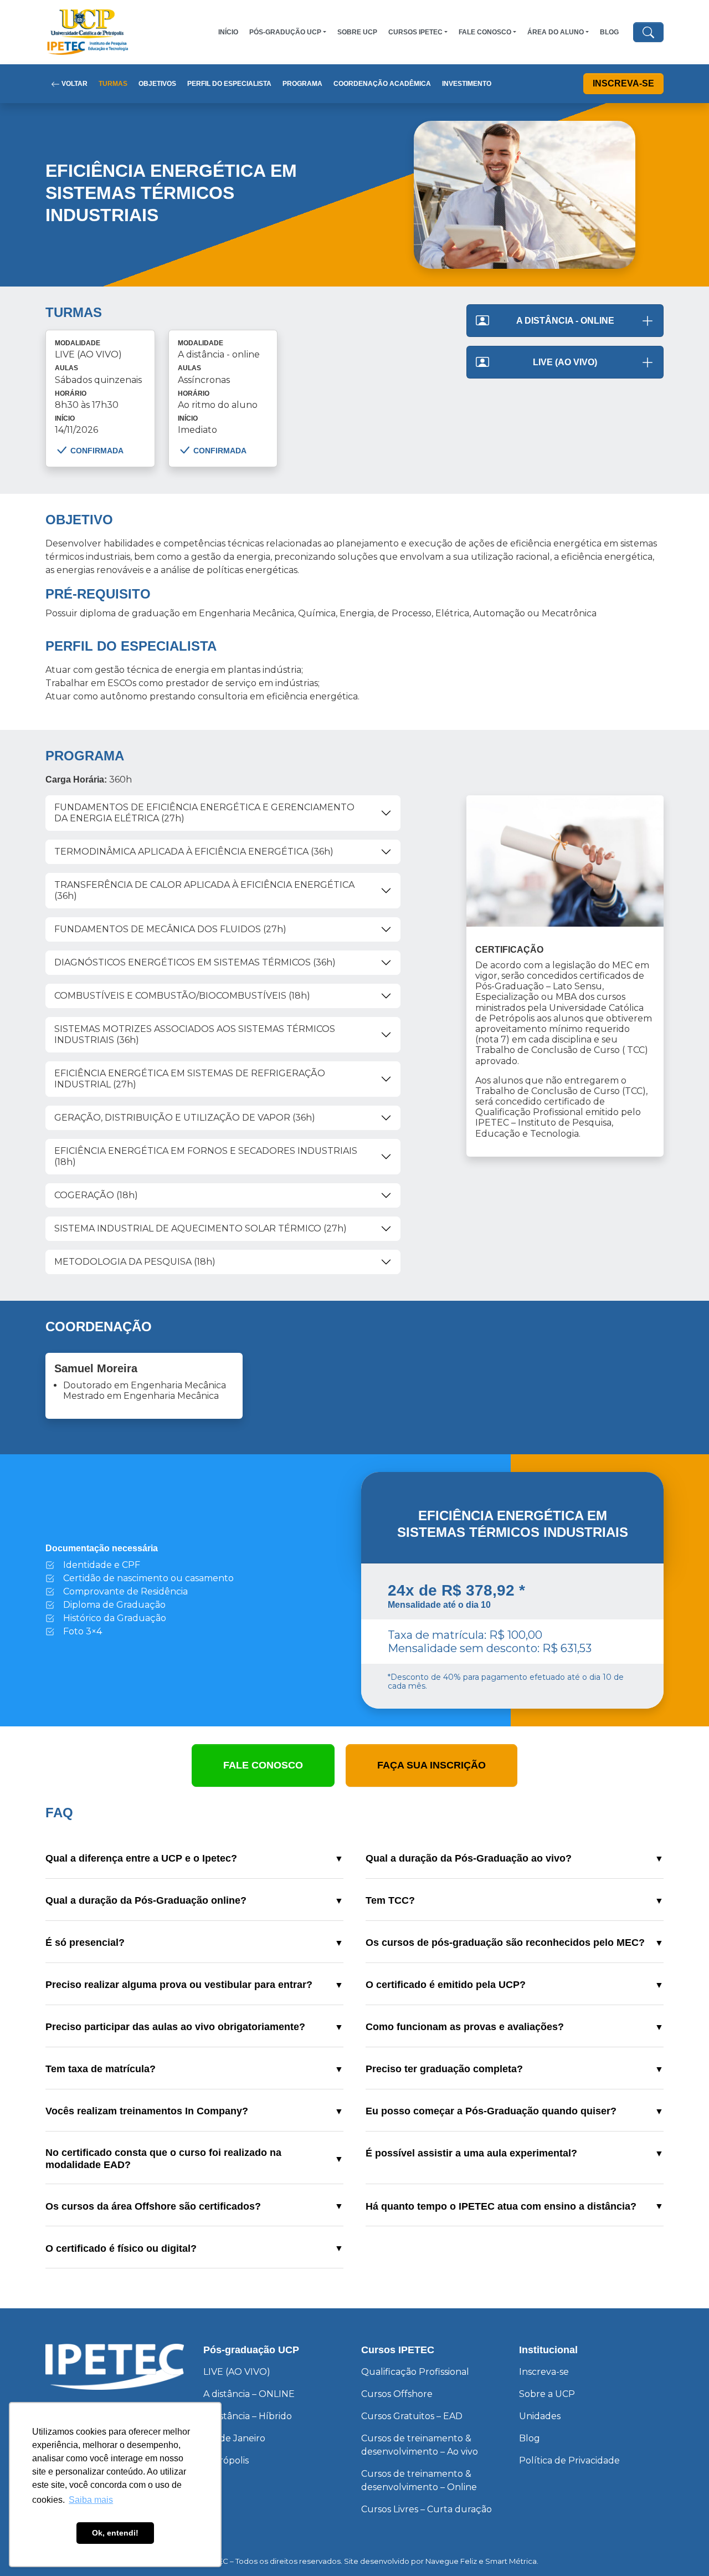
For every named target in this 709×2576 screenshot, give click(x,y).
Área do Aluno (556, 32)
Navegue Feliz (451, 2561)
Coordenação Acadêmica (382, 84)
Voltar (74, 84)
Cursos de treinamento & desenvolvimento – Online (419, 2480)
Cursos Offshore (397, 2394)
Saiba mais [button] (91, 2500)
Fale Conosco (263, 1765)
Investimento (467, 84)
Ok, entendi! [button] (115, 2533)
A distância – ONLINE (249, 2394)
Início (228, 32)
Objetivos (157, 84)
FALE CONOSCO (485, 32)
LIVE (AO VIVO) (237, 2372)
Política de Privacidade (569, 2460)
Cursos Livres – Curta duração (427, 2509)
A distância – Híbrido (248, 2416)
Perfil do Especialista (229, 84)
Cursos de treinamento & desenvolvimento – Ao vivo (420, 2445)
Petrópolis (226, 2460)
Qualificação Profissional (415, 2372)
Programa (302, 84)
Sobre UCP (357, 32)
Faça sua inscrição (431, 1765)
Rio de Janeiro (234, 2438)
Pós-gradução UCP (285, 32)
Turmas (113, 84)
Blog (609, 32)
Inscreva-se (623, 83)
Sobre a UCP (547, 2394)
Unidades (540, 2416)
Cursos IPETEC (415, 32)
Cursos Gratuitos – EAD (412, 2416)
